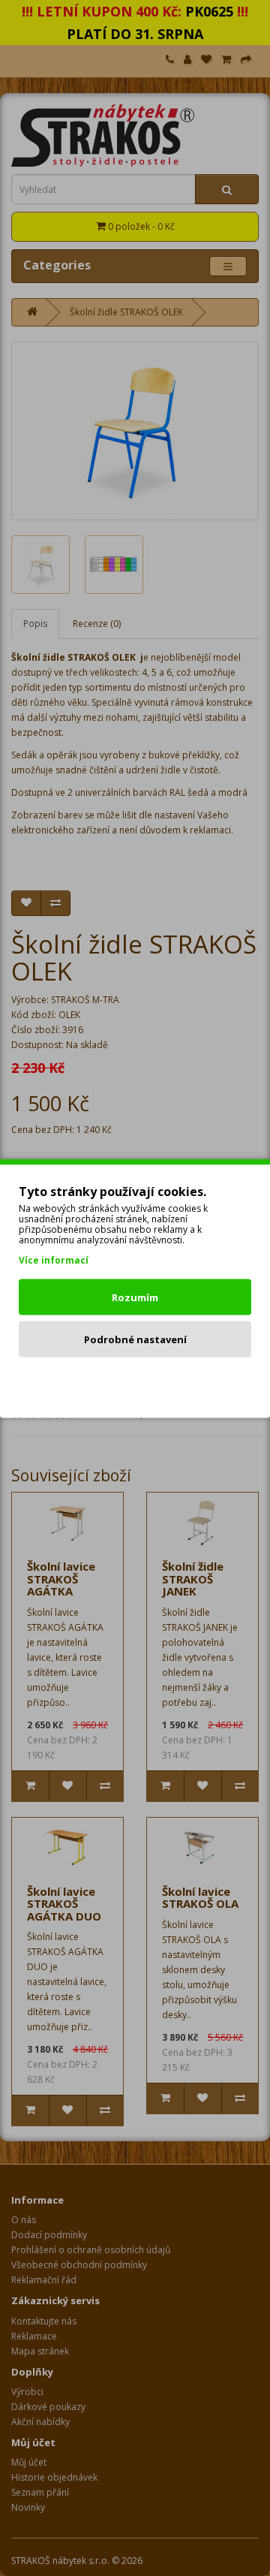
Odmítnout (135, 1381)
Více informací (54, 1259)
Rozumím (135, 1297)
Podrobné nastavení (135, 1339)
